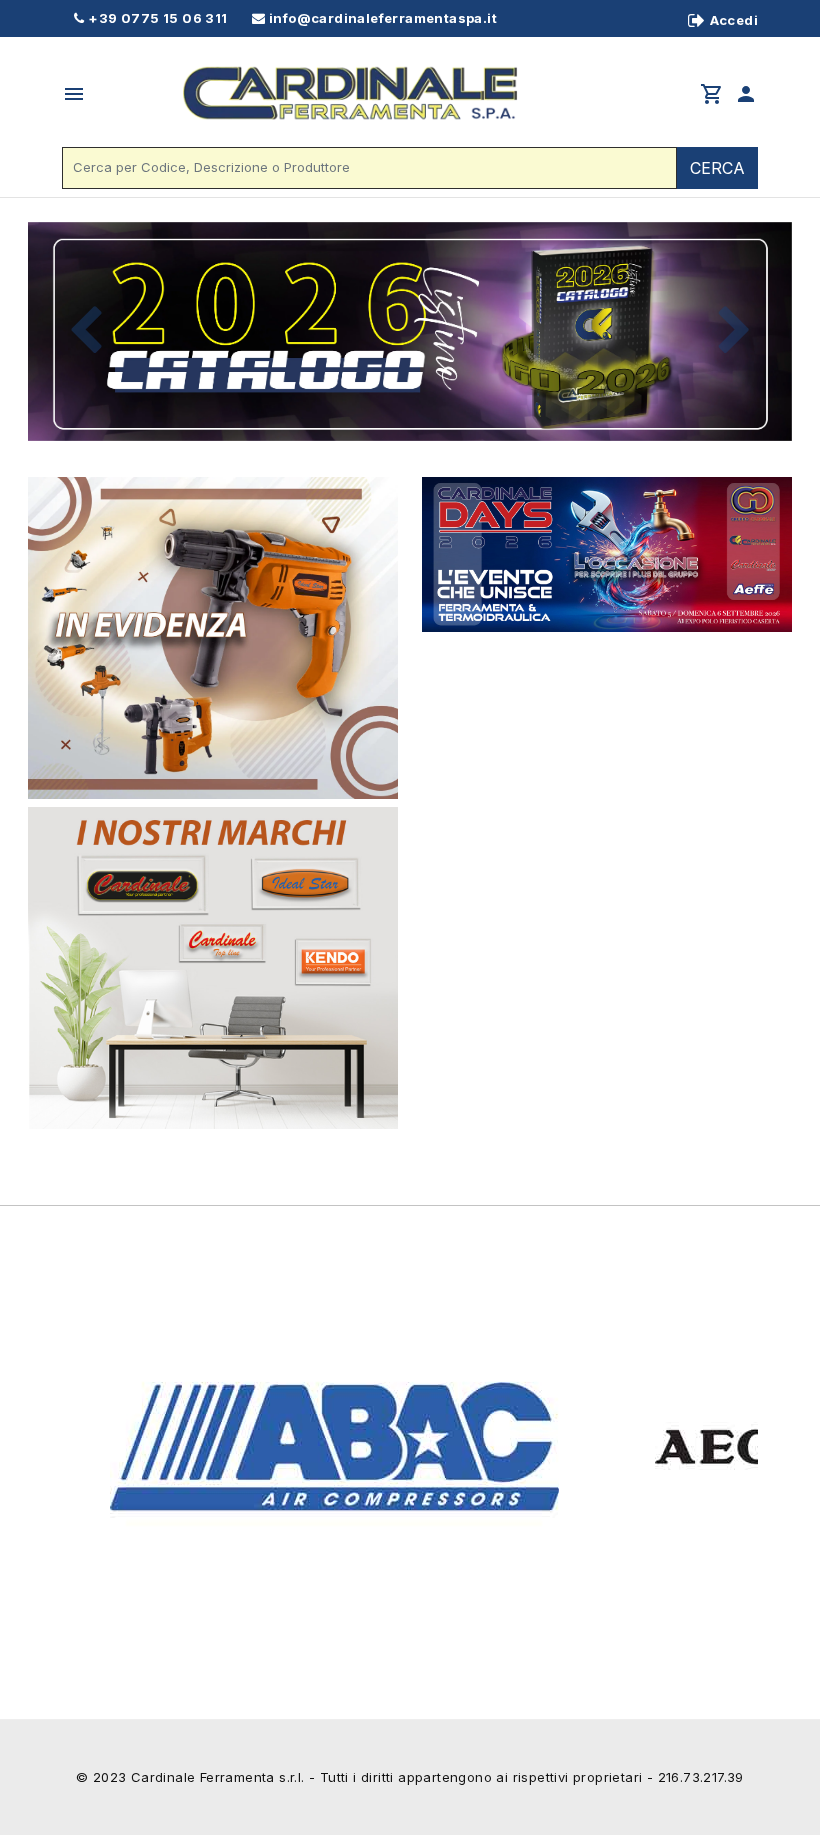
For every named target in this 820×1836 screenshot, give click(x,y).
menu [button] (74, 94)
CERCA (717, 168)
